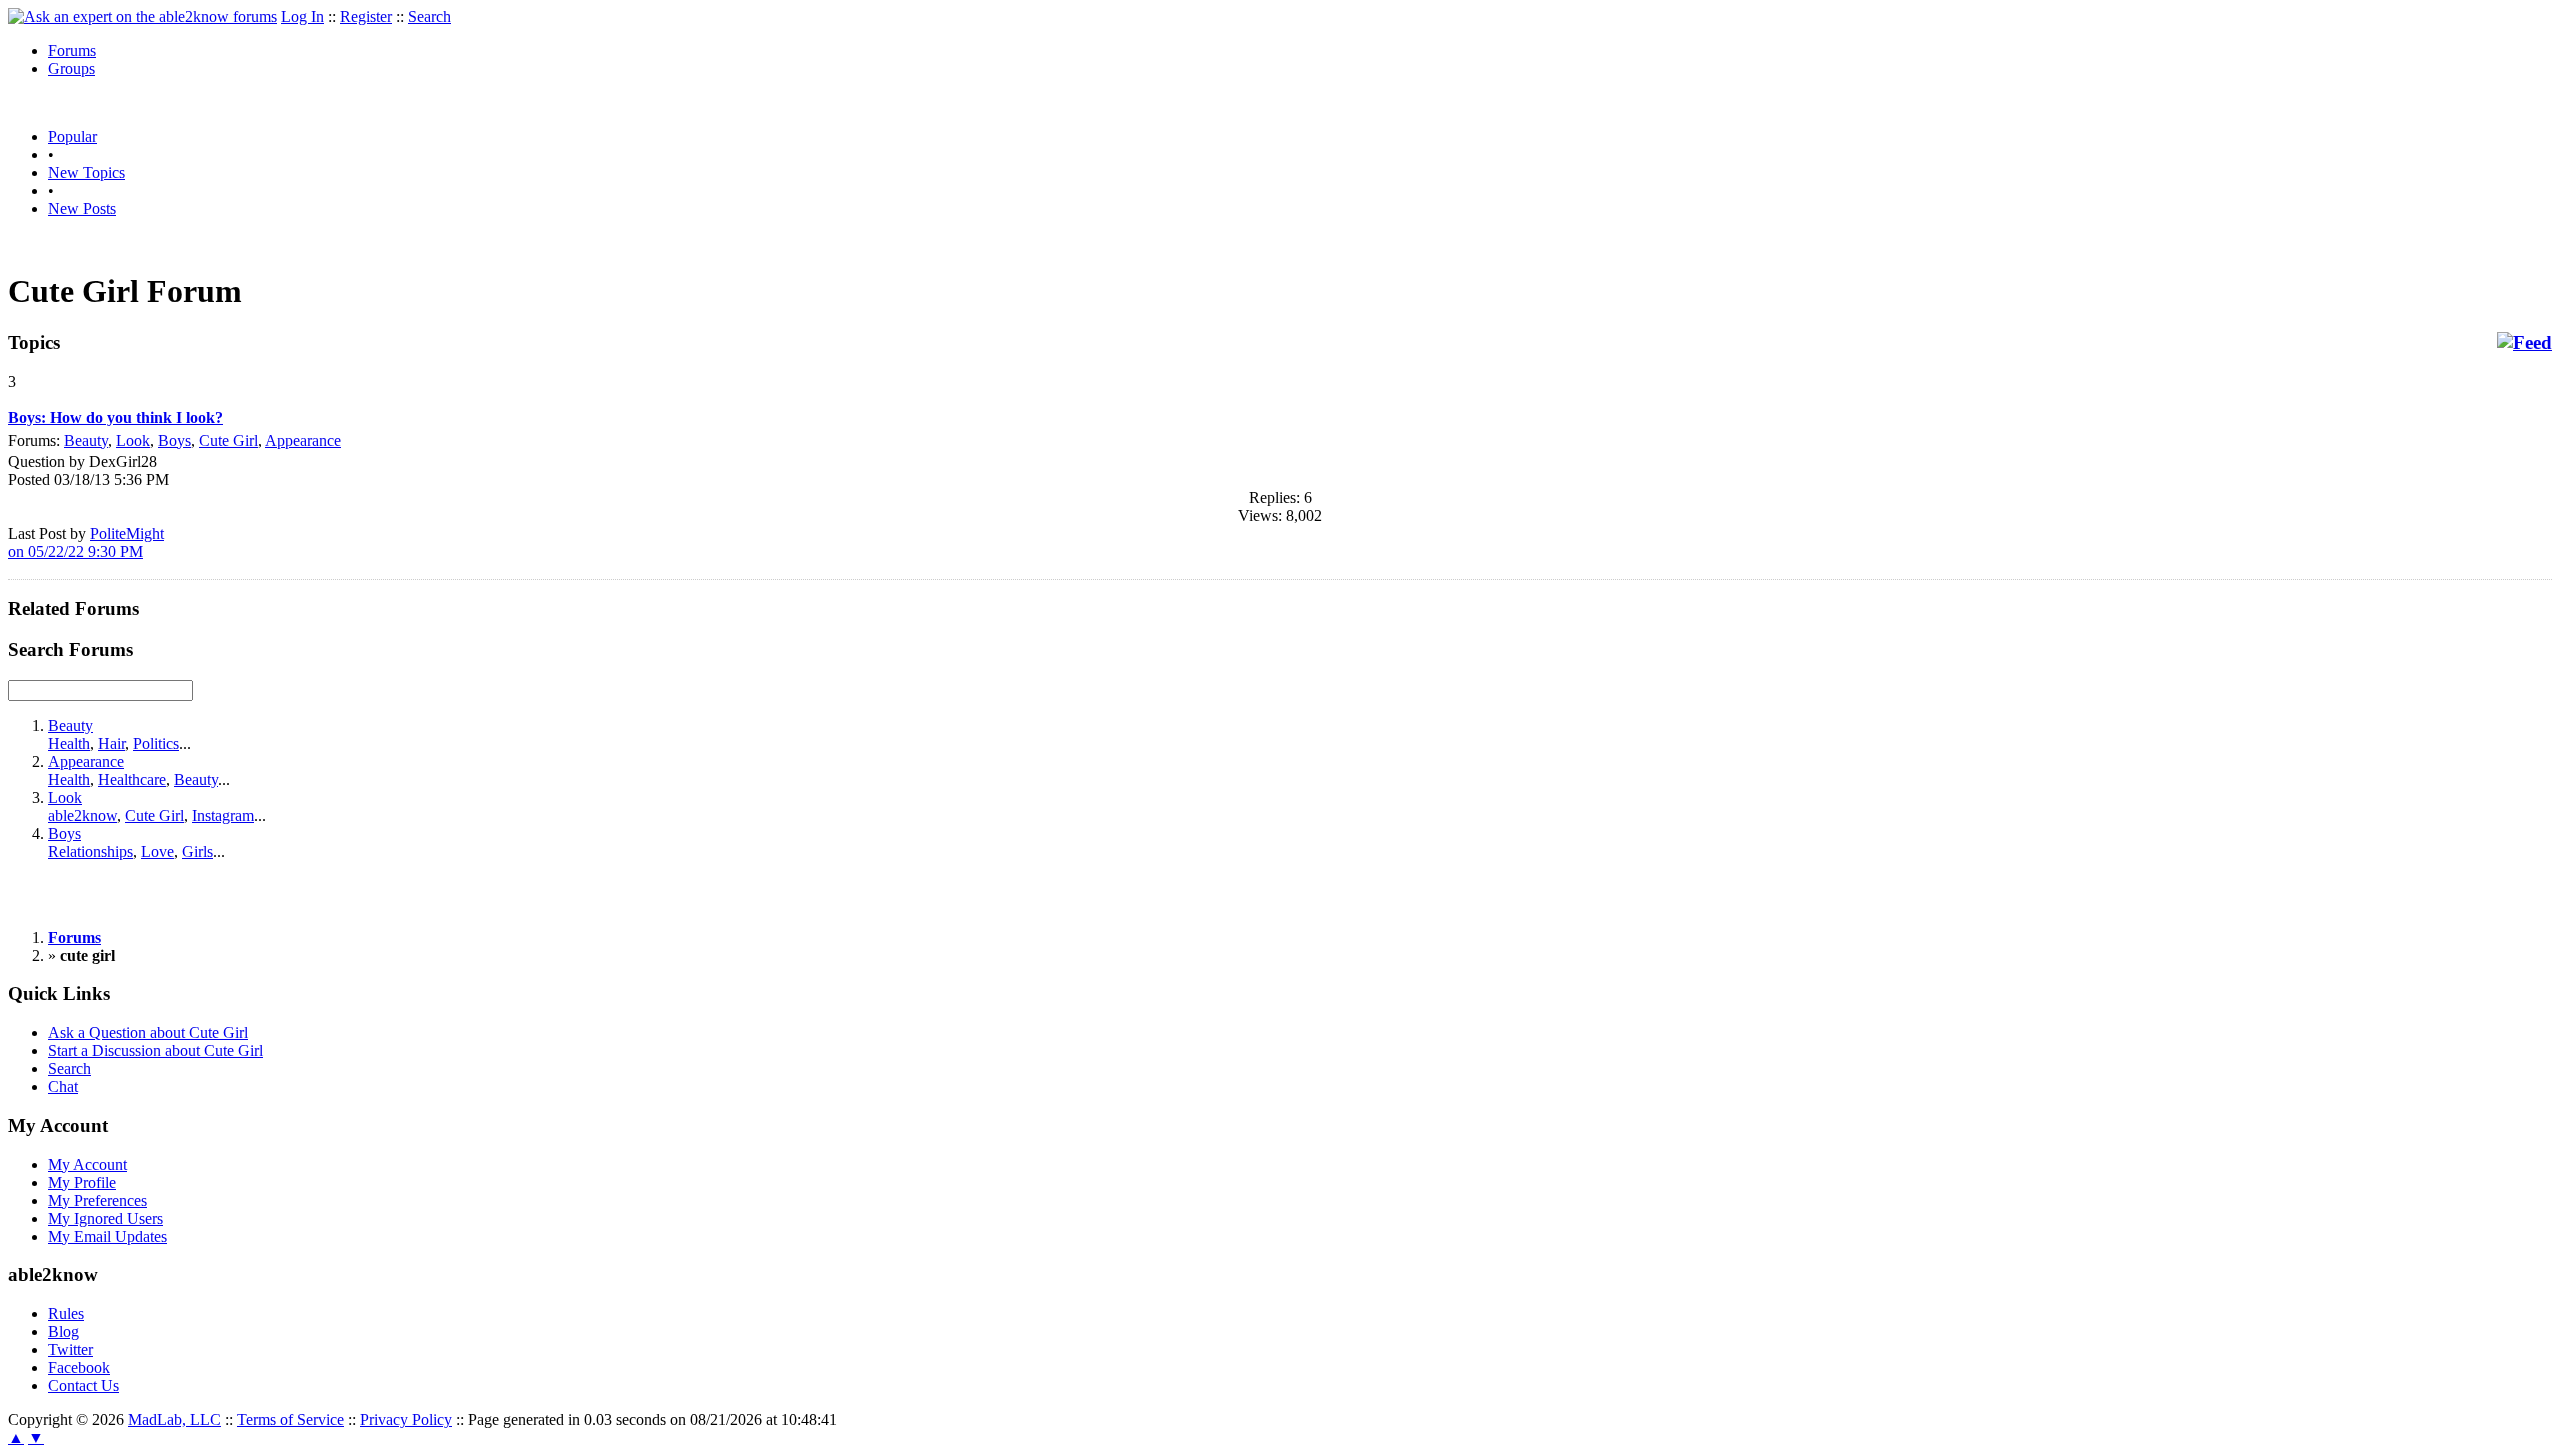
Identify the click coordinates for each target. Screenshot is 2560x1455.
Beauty (86, 440)
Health (69, 743)
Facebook (79, 1367)
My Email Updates (107, 1236)
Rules (66, 1313)
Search (429, 16)
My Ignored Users (105, 1218)
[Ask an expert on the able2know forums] (142, 16)
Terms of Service (290, 1419)
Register (366, 16)
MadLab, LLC (174, 1419)
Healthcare (132, 779)
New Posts (82, 208)
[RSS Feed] (2524, 343)
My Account (87, 1164)
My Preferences (97, 1200)
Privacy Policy (406, 1419)
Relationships (90, 851)
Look (133, 440)
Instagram (223, 815)
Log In (302, 16)
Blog (63, 1331)
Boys (174, 440)
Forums (72, 50)
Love (157, 851)
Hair (111, 743)
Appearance (303, 440)
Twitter (70, 1349)
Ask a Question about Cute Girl (148, 1032)
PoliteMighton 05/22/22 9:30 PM (86, 542)
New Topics (86, 172)
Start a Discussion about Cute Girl (155, 1050)
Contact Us (83, 1385)
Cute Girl (228, 440)
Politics (156, 743)
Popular (72, 136)
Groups (71, 68)
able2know (82, 815)
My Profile (82, 1182)
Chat (63, 1086)
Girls (197, 851)
